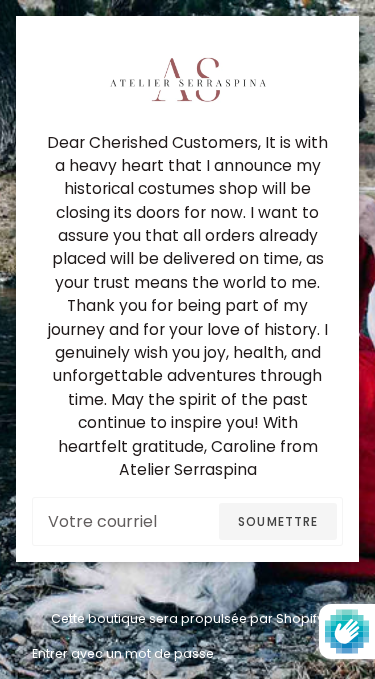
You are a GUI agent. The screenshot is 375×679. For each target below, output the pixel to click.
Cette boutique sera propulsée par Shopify (187, 618)
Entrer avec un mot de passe (123, 653)
